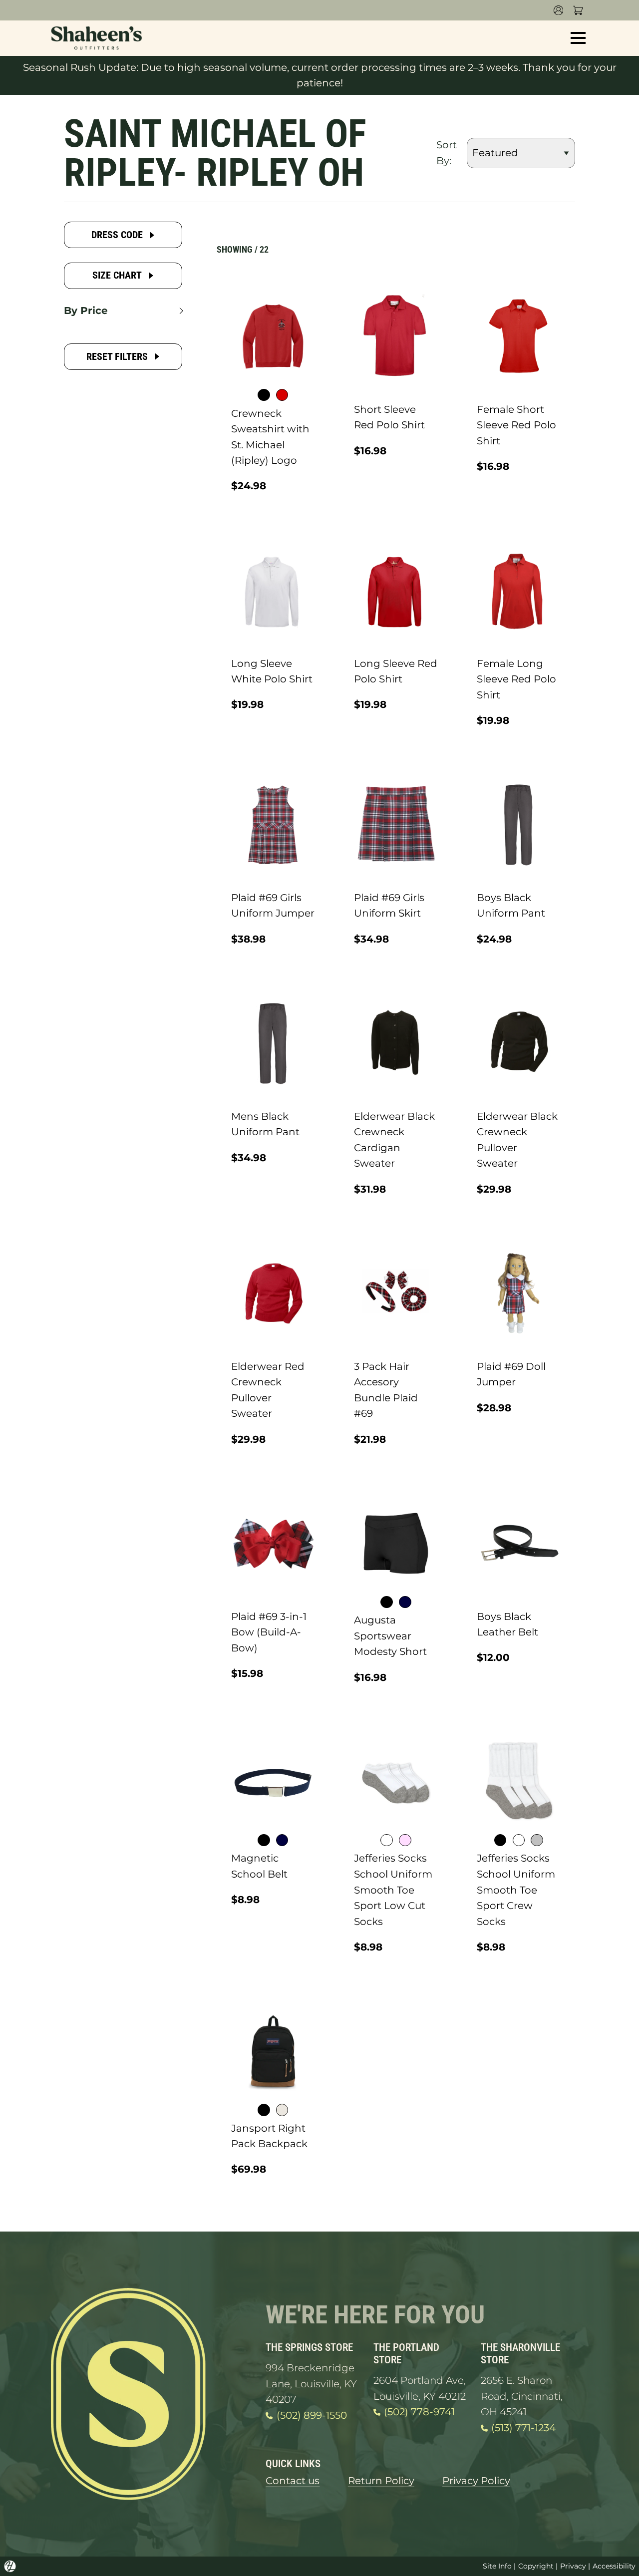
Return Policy (381, 2481)
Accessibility (614, 2566)
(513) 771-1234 (523, 2428)
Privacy (573, 2566)
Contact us (293, 2481)
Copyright (536, 2566)
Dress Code (117, 235)
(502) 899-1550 (312, 2415)
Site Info (497, 2566)
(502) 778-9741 (419, 2412)
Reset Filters (117, 357)
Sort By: (447, 153)
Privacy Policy (476, 2481)
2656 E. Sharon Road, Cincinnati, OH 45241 (522, 2396)
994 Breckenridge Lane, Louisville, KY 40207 (311, 2384)
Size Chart (117, 275)
